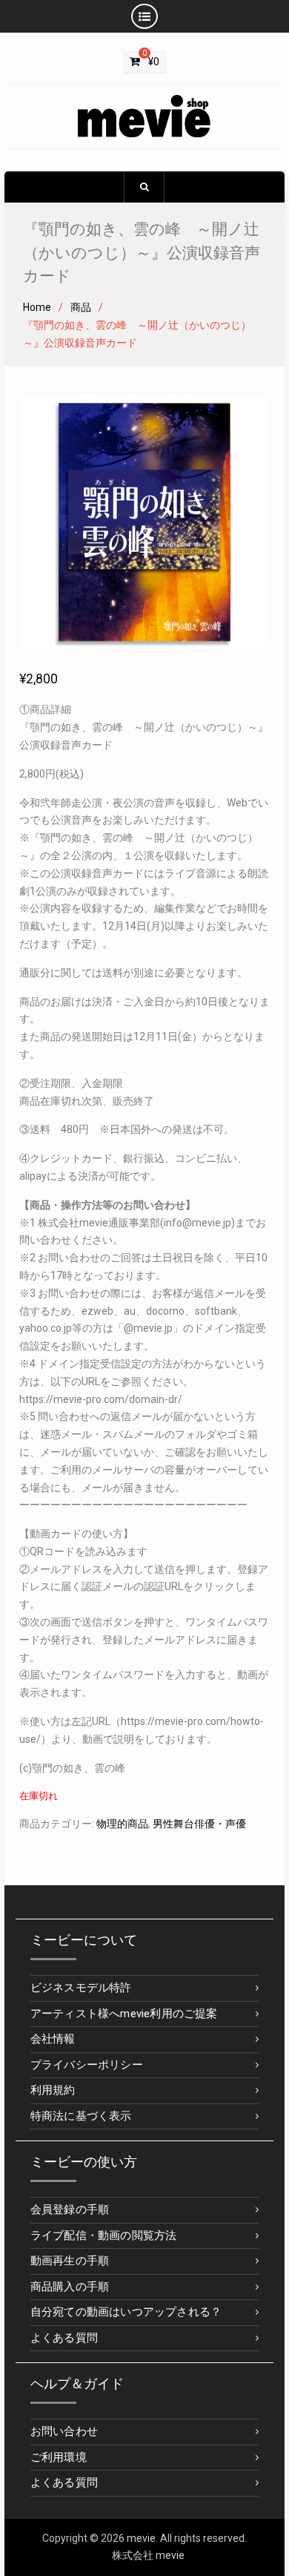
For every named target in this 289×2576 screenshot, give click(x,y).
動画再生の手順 (70, 2261)
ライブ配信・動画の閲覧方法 (104, 2235)
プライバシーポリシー (87, 2065)
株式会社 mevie (148, 2555)
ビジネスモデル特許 (81, 1988)
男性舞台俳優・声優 (199, 1824)
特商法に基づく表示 (81, 2116)
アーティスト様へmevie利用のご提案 (124, 2014)
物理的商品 (122, 1824)
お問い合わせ (64, 2431)
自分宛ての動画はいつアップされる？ (126, 2312)
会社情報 (53, 2039)
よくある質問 (64, 2338)
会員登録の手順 (70, 2209)
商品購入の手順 (70, 2287)
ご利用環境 (59, 2457)
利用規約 (53, 2090)
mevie (141, 2538)
